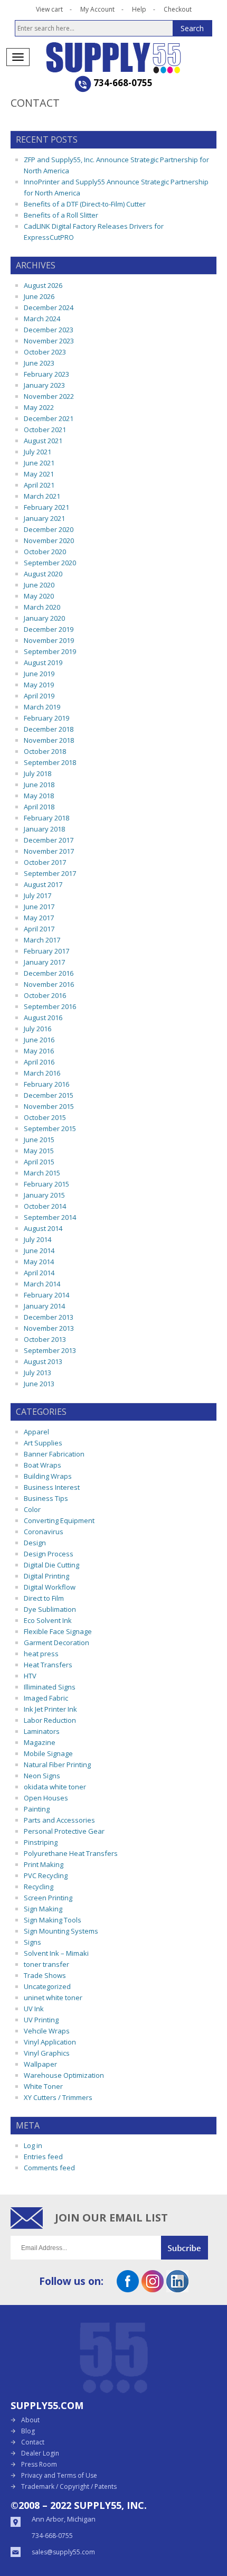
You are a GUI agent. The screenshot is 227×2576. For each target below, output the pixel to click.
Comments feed (49, 2168)
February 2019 (46, 718)
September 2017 (50, 873)
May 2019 (39, 685)
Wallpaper (40, 2064)
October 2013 (45, 1339)
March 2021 (42, 496)
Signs (32, 1942)
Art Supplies (43, 1443)
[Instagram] (153, 2289)
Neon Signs (42, 1776)
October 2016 (45, 995)
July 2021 (37, 452)
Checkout (178, 9)
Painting (37, 1809)
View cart (49, 9)
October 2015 (45, 1117)
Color (32, 1509)
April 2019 (39, 696)
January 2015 (44, 1195)
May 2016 (39, 1051)
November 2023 (49, 341)
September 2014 (50, 1217)
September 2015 (50, 1128)
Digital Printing (46, 1576)
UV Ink (34, 2009)
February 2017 (46, 951)
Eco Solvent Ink (48, 1620)
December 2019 (49, 629)
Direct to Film (44, 1598)
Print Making (44, 1864)
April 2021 (39, 485)
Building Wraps (48, 1476)
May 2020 (39, 596)
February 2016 (46, 1084)
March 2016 (42, 1073)
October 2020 (45, 552)
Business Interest (52, 1487)
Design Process (49, 1554)
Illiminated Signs (50, 1687)
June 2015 (39, 1140)
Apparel (36, 1432)
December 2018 (49, 729)
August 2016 (43, 1018)
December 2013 (49, 1317)
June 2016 (39, 1040)
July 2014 (37, 1239)
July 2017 (37, 895)
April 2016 (39, 1062)
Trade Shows (45, 1975)
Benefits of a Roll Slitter (61, 215)
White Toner (43, 2086)
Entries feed (43, 2157)
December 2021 (49, 418)
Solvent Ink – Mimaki (56, 1953)
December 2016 (49, 973)
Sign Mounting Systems (61, 1931)
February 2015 (46, 1184)
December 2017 (49, 840)
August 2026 (43, 285)
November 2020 (49, 540)
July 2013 (37, 1373)
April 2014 (39, 1273)
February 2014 (46, 1295)
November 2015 (49, 1106)
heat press (41, 1654)
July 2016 (37, 1029)
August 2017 (43, 884)
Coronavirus (44, 1532)
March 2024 (42, 319)
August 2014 (43, 1228)
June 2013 (39, 1384)
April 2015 (39, 1162)
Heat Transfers (48, 1665)
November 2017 (49, 851)
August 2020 (43, 574)
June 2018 (39, 785)
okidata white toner (55, 1787)
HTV (30, 1676)
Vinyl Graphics (47, 2053)
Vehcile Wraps (47, 2031)
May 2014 (39, 1262)
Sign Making (43, 1909)
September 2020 (50, 563)
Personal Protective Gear (64, 1831)
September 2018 (50, 762)
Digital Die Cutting (51, 1565)
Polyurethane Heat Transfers (71, 1853)
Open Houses (46, 1798)
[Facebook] (128, 2289)
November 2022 (49, 396)
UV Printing (41, 2020)
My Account (97, 9)
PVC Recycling (46, 1875)
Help (139, 9)
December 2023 (49, 330)
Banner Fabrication (54, 1454)
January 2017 (44, 962)
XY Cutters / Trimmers (58, 2097)
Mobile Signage (48, 1753)
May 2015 (39, 1151)
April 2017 (39, 929)
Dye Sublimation (50, 1609)
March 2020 (42, 607)
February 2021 (46, 507)
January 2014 (44, 1306)
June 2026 (39, 296)
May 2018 (39, 796)
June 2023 (39, 363)
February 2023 (46, 374)
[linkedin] (177, 2289)
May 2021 (39, 474)
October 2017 (45, 862)
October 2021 (45, 430)
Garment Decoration (56, 1642)
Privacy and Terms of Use (59, 2475)
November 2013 (49, 1328)
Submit (189, 2248)
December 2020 (49, 529)
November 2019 (49, 640)
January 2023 (44, 385)
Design (35, 1543)
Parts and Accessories (59, 1820)
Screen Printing (48, 1898)
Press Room (39, 2464)
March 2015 (42, 1173)
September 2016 (50, 1006)
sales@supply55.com (63, 2552)
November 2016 (49, 984)
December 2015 (49, 1095)
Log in (33, 2145)
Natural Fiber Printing (57, 1765)
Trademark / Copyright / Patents (69, 2486)
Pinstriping (41, 1842)
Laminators (42, 1731)
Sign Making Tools (53, 1920)
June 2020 (39, 585)
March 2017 (42, 940)
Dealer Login (40, 2453)
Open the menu (18, 57)
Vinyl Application (50, 2042)
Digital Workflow (50, 1587)
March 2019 (42, 707)
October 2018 (45, 751)
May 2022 (39, 407)
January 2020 (44, 618)
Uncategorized (47, 1986)
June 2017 (39, 907)
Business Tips (46, 1498)
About (30, 2420)
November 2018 (49, 740)
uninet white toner (53, 1998)
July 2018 (37, 773)
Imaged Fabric (46, 1698)
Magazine (40, 1742)
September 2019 (50, 651)
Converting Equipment (59, 1520)
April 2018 (39, 807)
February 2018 (46, 818)
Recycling (39, 1887)
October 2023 (45, 352)
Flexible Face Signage (58, 1631)
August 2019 (43, 662)
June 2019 (39, 674)
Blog (28, 2431)
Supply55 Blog (114, 58)
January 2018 (44, 829)
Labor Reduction (50, 1720)
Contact (33, 2442)
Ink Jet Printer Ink (50, 1709)
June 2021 (39, 463)
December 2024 (49, 307)
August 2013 (43, 1361)
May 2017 (39, 918)
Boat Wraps (42, 1465)
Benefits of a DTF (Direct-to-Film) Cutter (85, 204)
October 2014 (45, 1206)
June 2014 (39, 1250)
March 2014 (42, 1284)
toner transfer (46, 1964)
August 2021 (43, 441)
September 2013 (50, 1350)
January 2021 (44, 518)
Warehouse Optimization (64, 2075)
